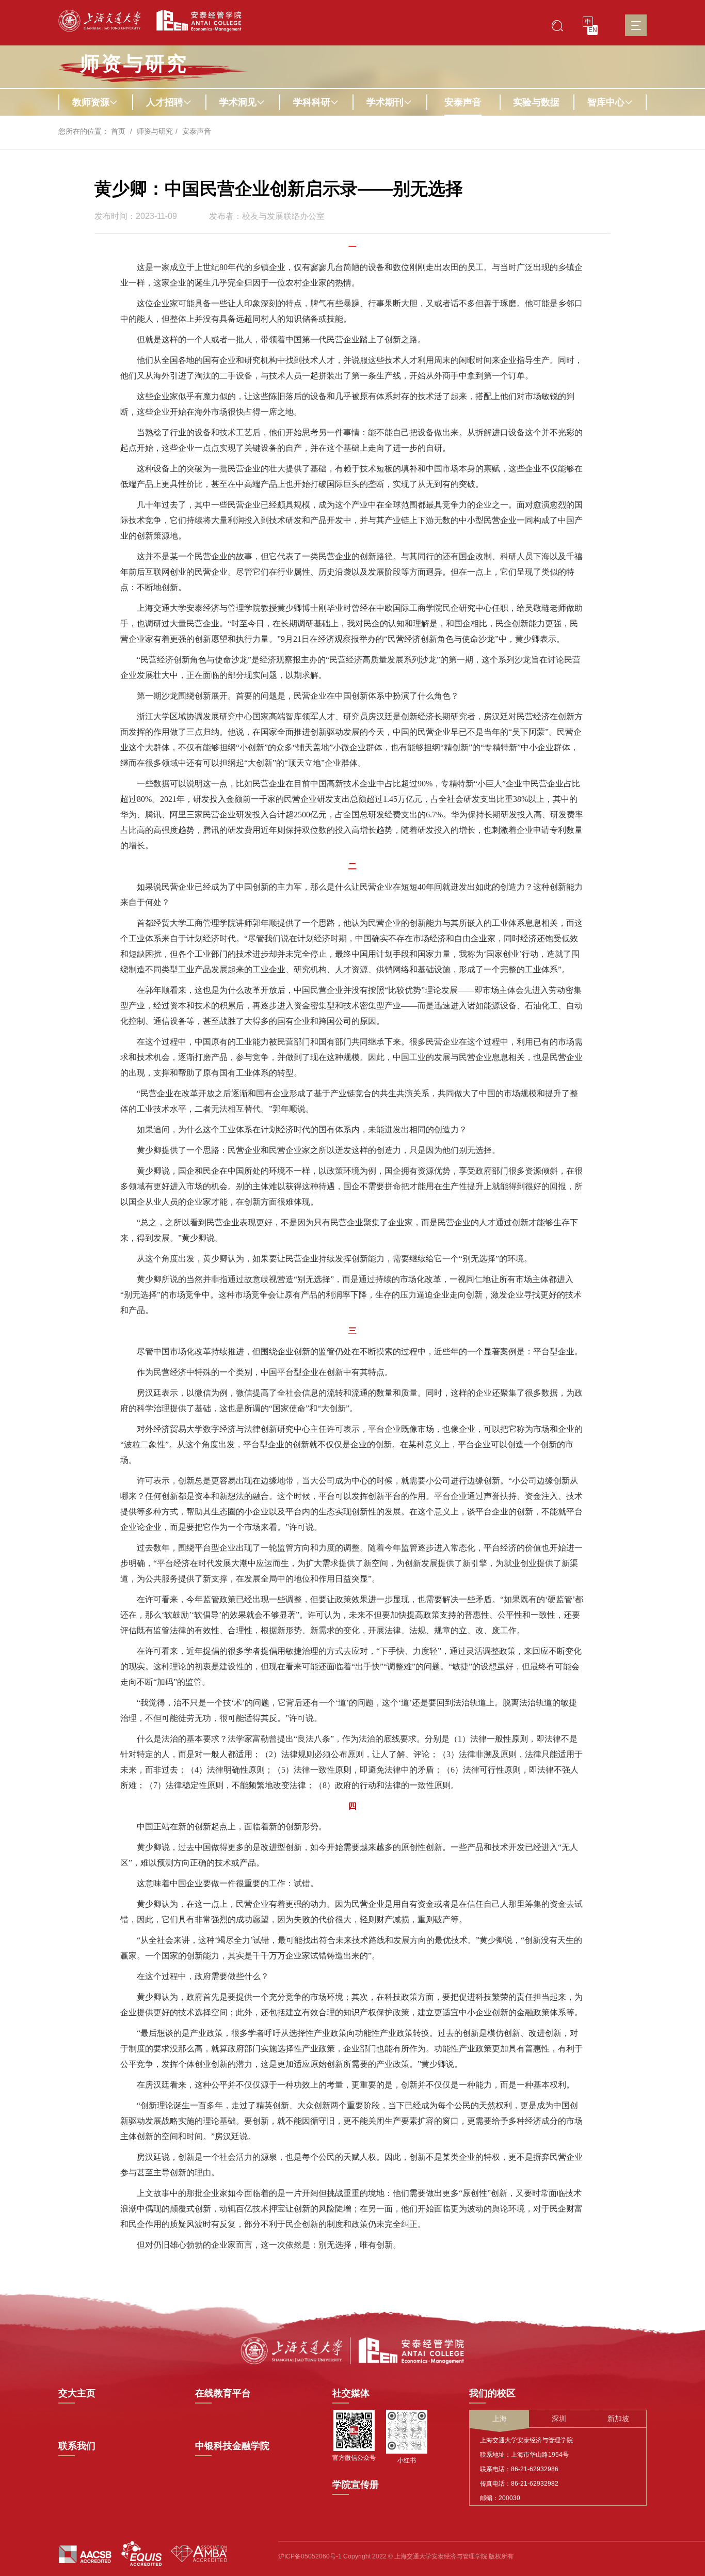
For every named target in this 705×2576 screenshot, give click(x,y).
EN (593, 30)
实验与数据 (536, 102)
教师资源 (91, 102)
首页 (118, 131)
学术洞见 (238, 102)
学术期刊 (385, 102)
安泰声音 (463, 102)
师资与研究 (155, 131)
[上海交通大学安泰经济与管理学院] (352, 2350)
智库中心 (606, 102)
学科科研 (312, 102)
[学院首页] (195, 21)
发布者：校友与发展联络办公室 (267, 216)
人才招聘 (165, 102)
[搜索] (557, 25)
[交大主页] (100, 21)
